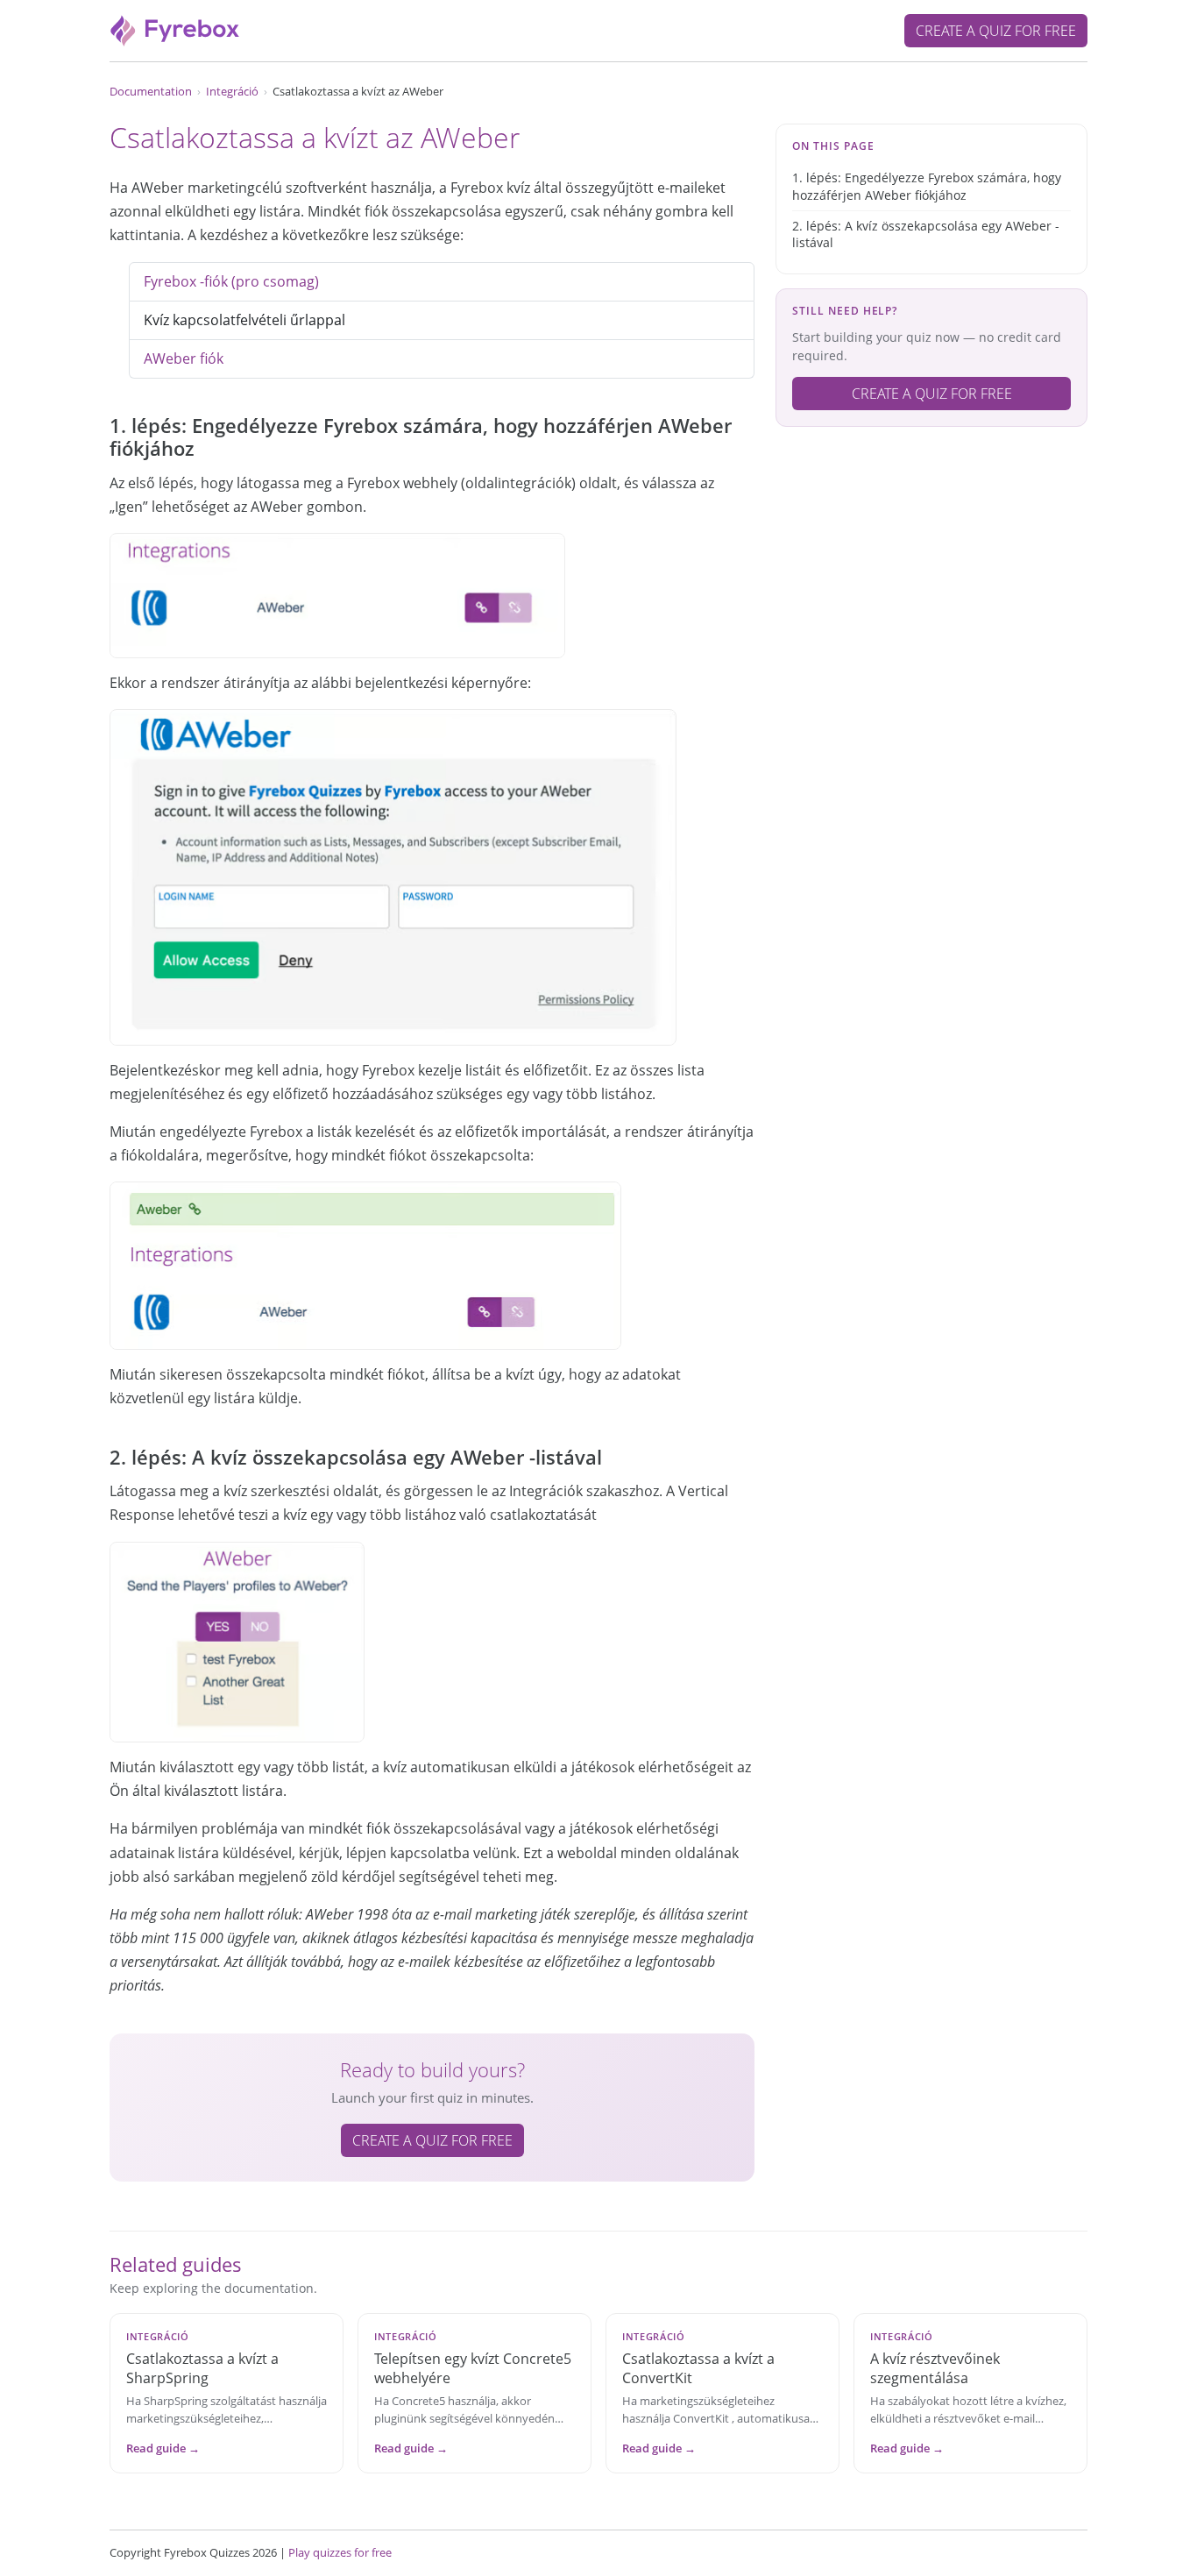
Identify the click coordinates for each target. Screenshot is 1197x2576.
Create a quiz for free (996, 31)
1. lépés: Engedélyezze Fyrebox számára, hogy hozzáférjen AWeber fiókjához (927, 186)
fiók (184, 358)
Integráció (232, 91)
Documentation (151, 91)
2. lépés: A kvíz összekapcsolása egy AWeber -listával (926, 234)
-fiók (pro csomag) (231, 281)
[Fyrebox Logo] (175, 29)
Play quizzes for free (340, 2552)
